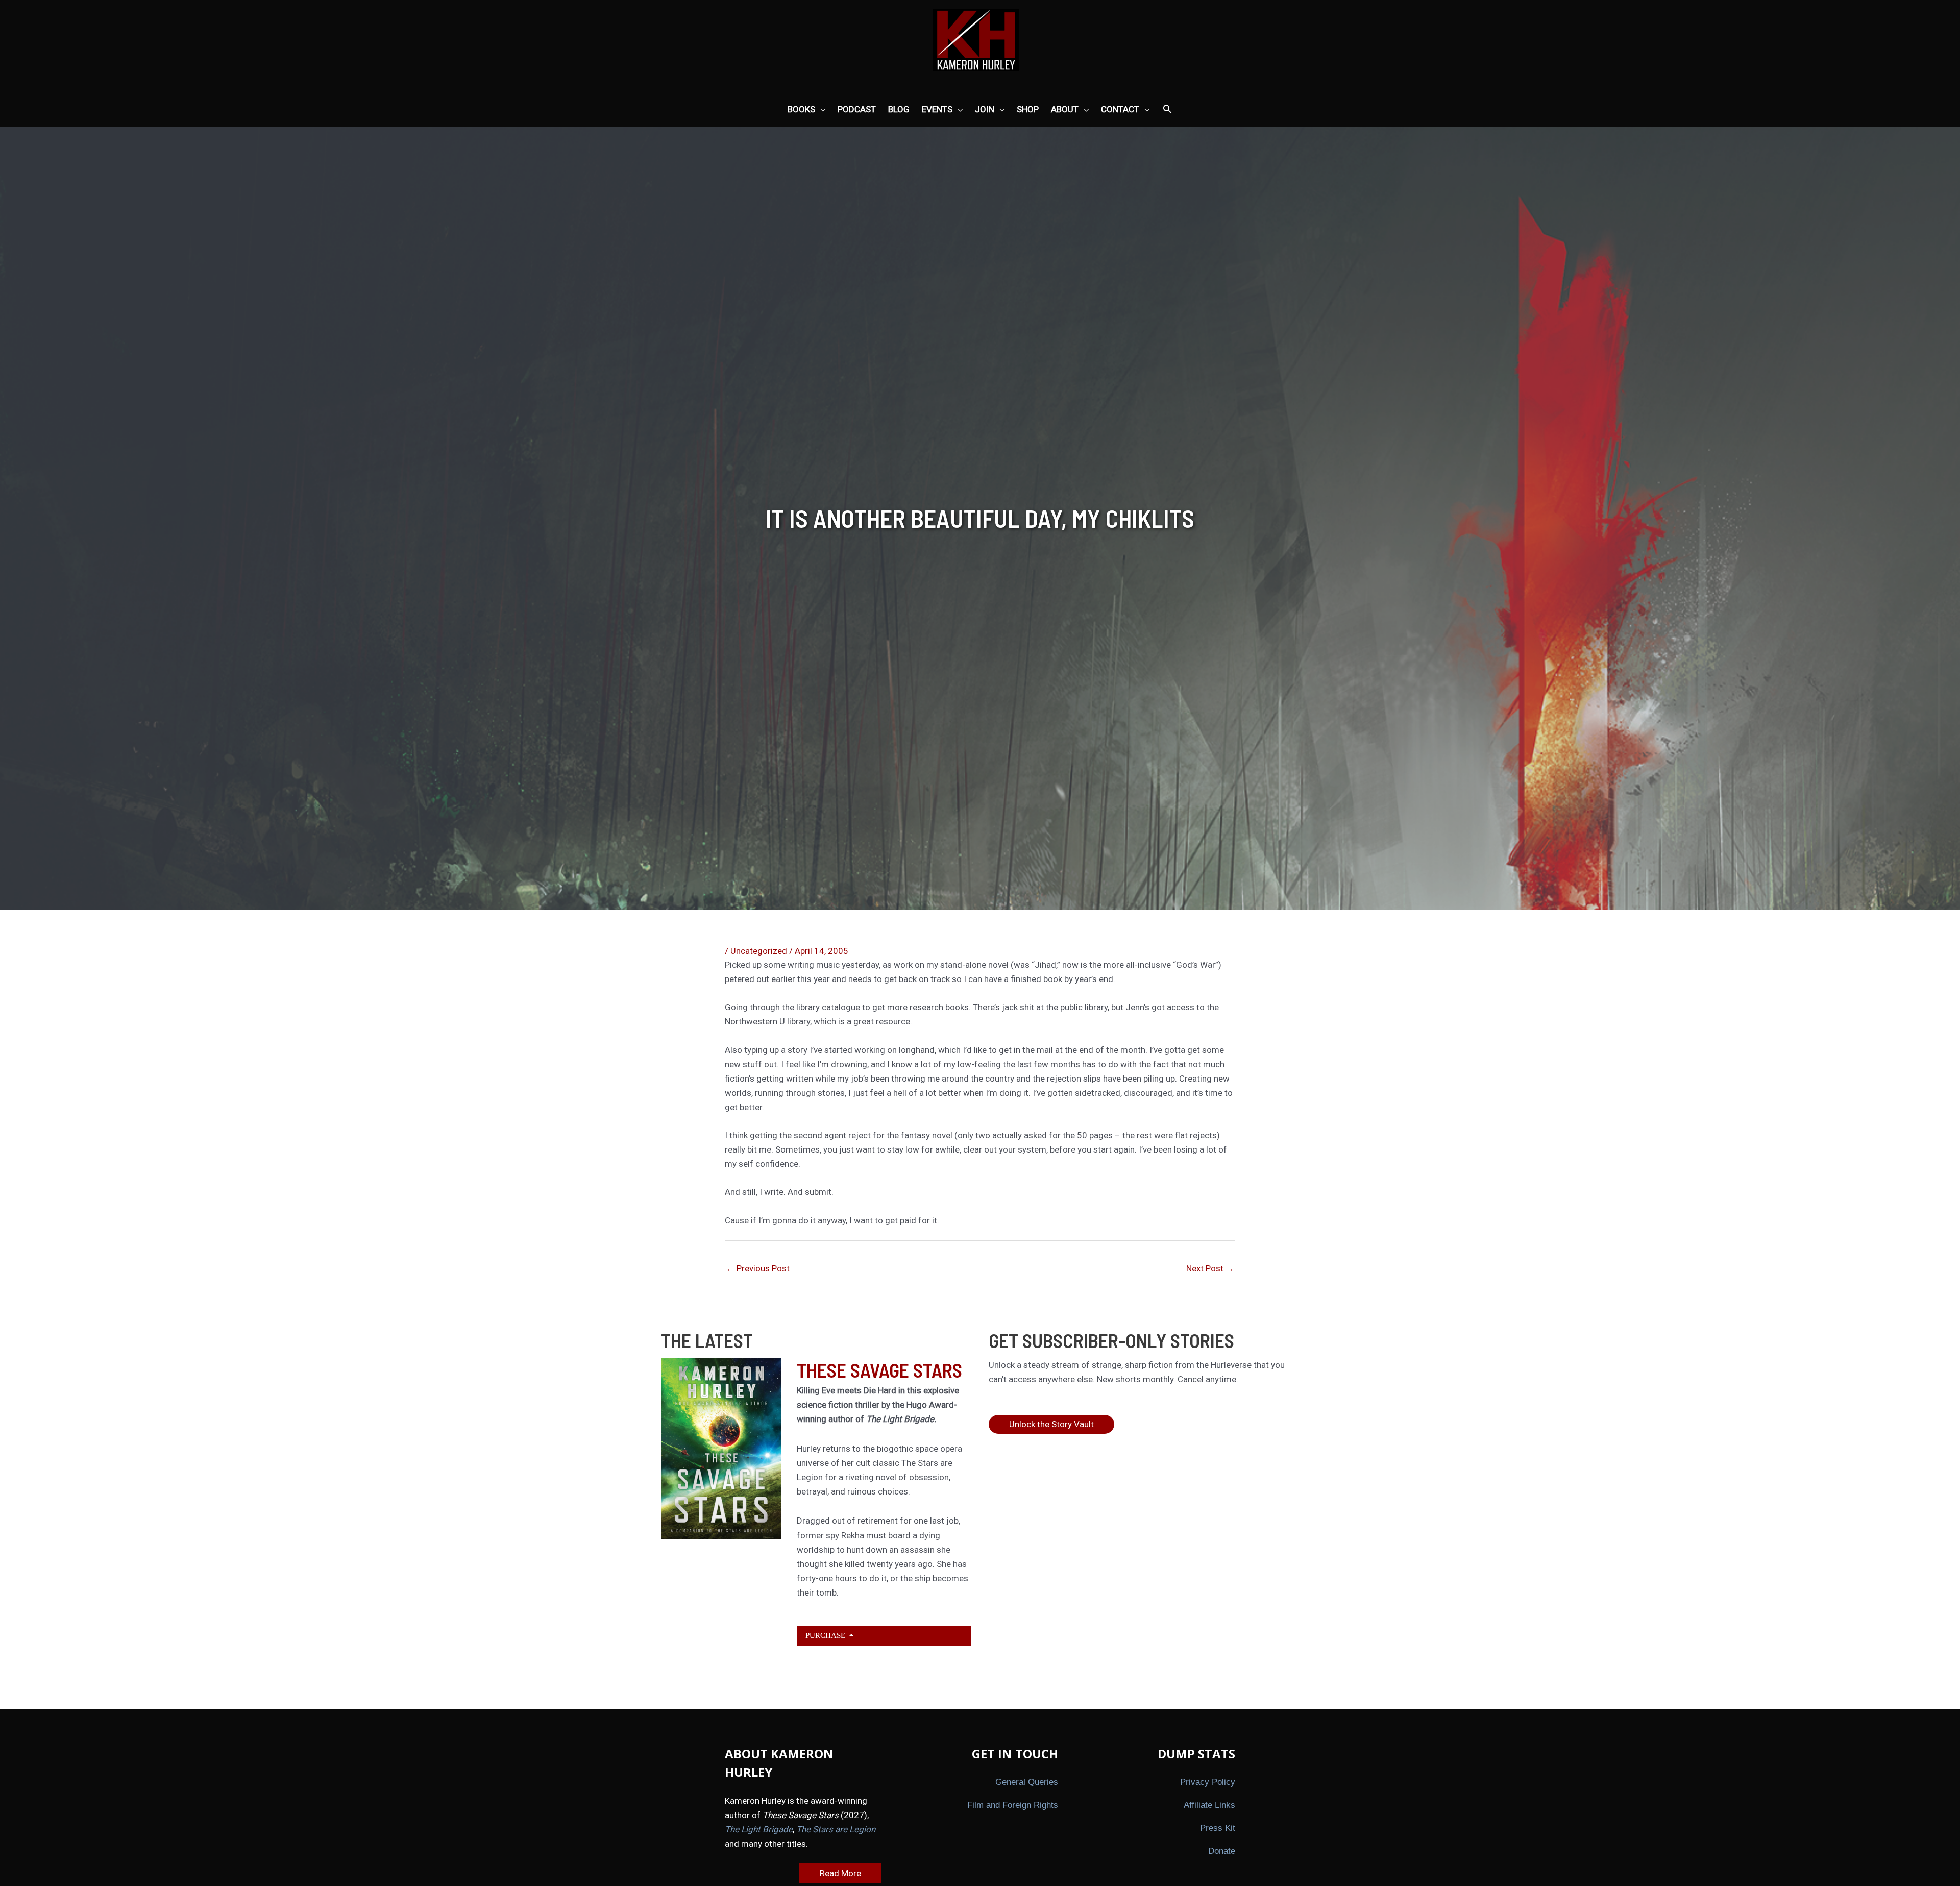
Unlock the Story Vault (1051, 1424)
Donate (1222, 1851)
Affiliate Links (1209, 1805)
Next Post (1210, 1268)
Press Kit (1218, 1828)
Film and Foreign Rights (1013, 1805)
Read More (840, 1873)
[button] (1167, 110)
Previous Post (758, 1268)
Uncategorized (759, 951)
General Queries (1027, 1782)
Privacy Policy (1208, 1782)
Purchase (826, 1635)
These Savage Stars (879, 1370)
